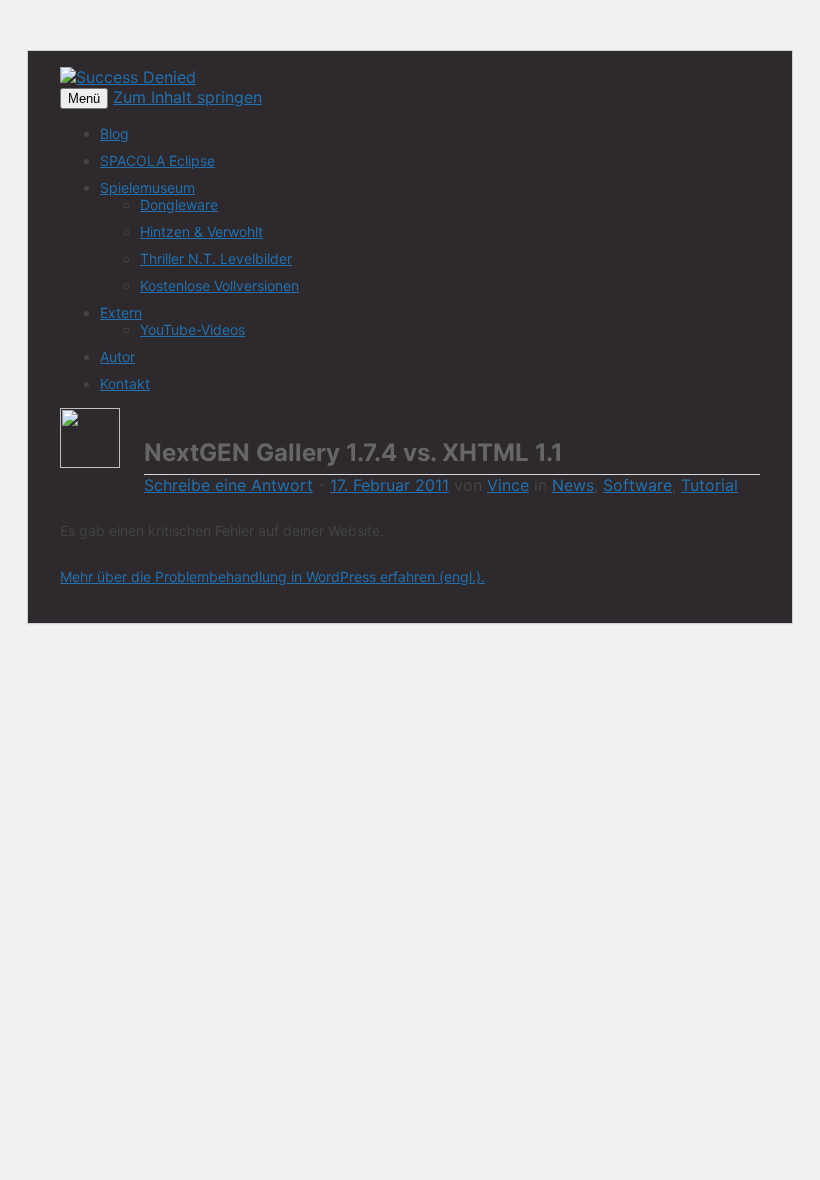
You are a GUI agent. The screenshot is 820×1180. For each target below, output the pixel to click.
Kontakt (125, 383)
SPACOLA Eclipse (157, 160)
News (573, 485)
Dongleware (179, 204)
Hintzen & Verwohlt (201, 231)
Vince (508, 485)
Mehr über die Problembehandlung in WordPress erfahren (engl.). (272, 576)
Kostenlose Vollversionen (219, 285)
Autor (117, 356)
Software (637, 485)
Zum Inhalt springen (187, 97)
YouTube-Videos (192, 329)
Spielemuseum (147, 187)
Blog (114, 133)
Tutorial (709, 485)
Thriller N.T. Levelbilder (216, 258)
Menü (84, 98)
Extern (121, 312)
